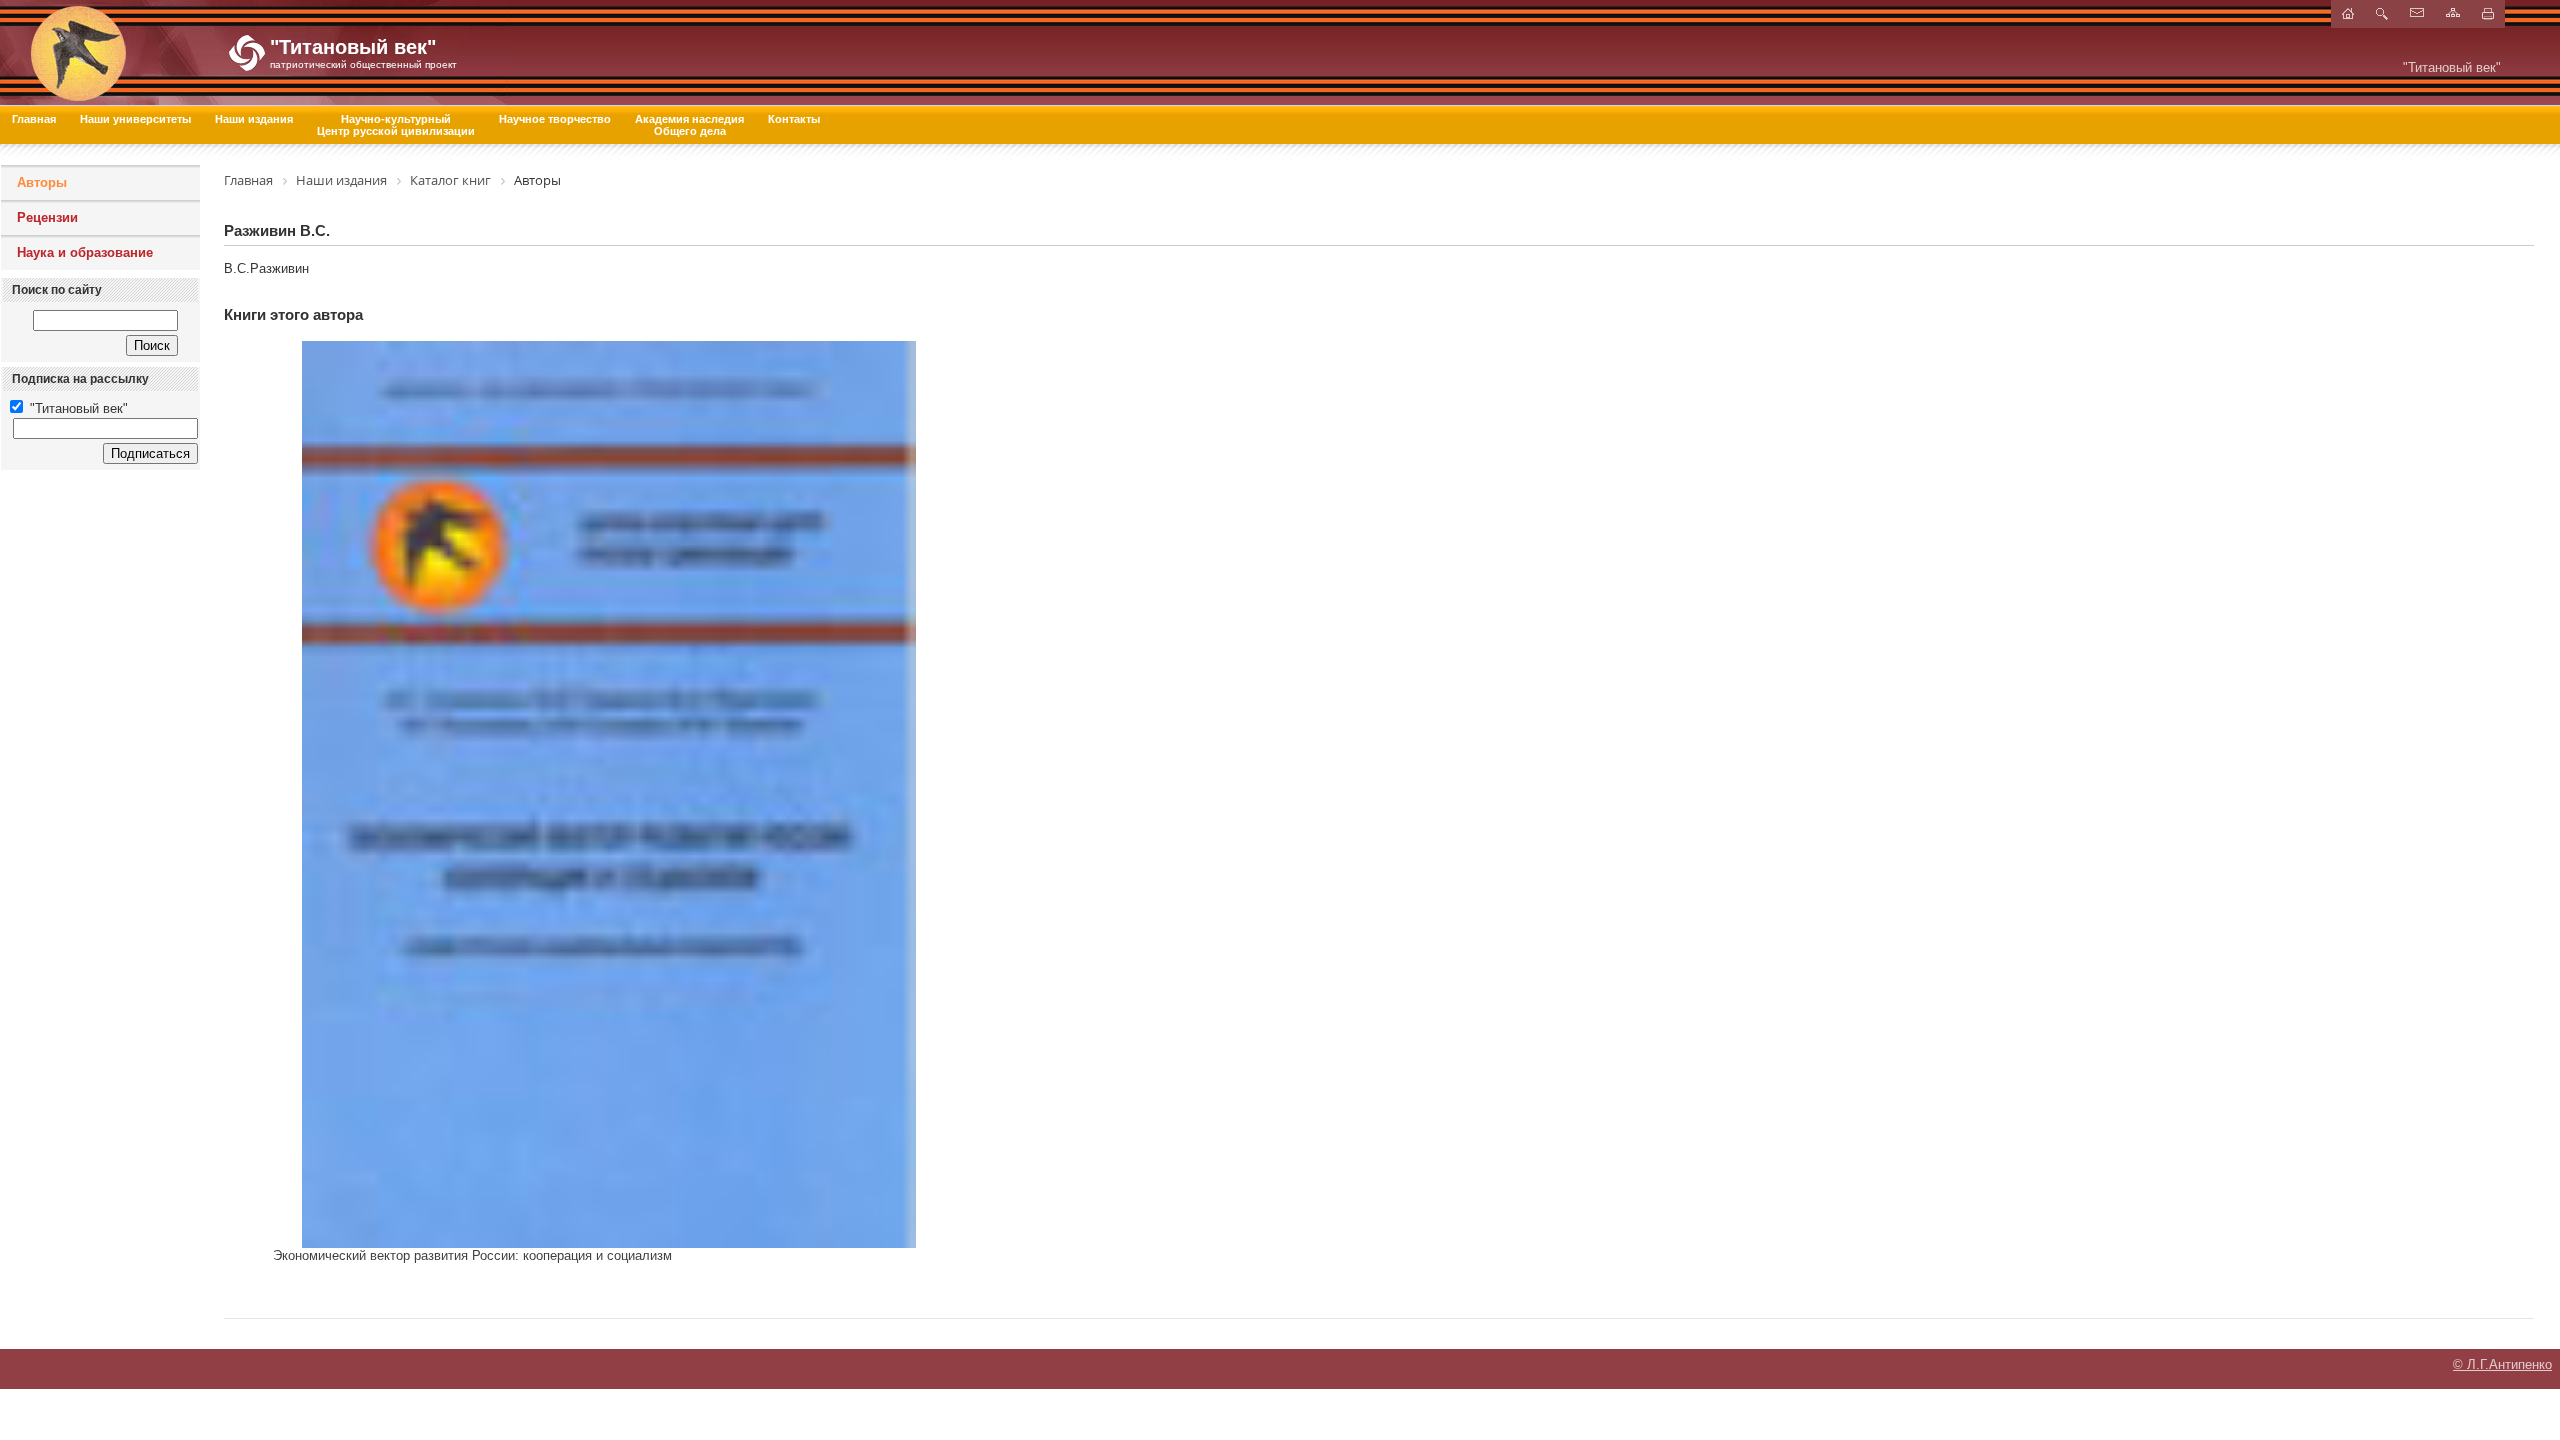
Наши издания (254, 119)
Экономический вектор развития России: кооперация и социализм (472, 1255)
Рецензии (47, 217)
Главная (34, 119)
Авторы (42, 182)
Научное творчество (555, 119)
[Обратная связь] (2417, 12)
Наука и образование (85, 252)
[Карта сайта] (2453, 12)
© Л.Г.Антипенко (2502, 1364)
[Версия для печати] (2488, 14)
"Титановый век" (77, 408)
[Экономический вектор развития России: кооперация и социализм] (609, 794)
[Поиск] (2382, 14)
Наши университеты (135, 119)
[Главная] (215, 53)
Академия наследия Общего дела (689, 125)
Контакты (794, 119)
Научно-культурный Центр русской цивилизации (396, 125)
